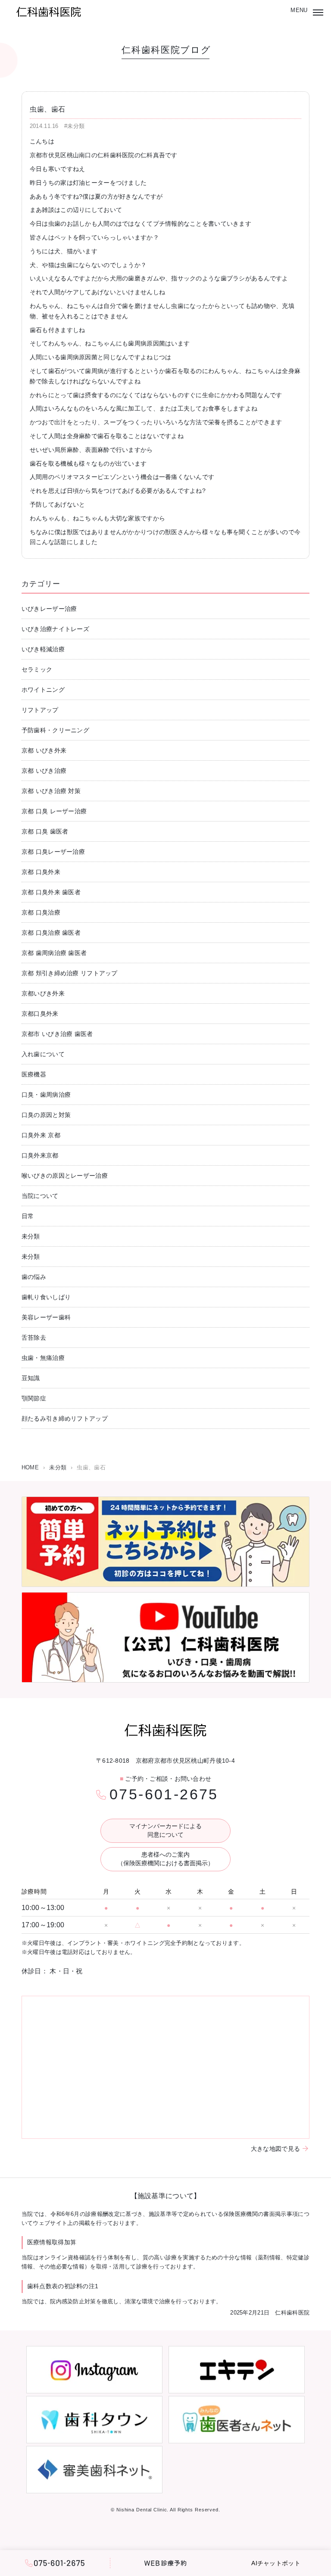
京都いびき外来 (43, 993)
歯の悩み (34, 1277)
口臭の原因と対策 (46, 1115)
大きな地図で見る (275, 2149)
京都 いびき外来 (44, 750)
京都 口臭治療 (41, 912)
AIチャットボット (276, 2563)
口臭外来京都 (40, 1155)
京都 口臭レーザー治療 (53, 852)
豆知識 (31, 1378)
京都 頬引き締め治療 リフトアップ (70, 973)
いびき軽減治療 (43, 649)
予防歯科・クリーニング (55, 730)
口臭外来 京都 (41, 1135)
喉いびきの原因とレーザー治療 (65, 1176)
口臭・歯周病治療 (46, 1095)
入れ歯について (43, 1054)
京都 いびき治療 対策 (51, 791)
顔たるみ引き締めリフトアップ (65, 1419)
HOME (30, 1467)
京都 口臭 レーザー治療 (54, 811)
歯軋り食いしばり (46, 1297)
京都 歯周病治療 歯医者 (54, 953)
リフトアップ (40, 710)
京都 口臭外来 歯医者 (51, 892)
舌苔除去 (34, 1338)
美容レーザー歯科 (46, 1317)
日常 (28, 1216)
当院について (40, 1196)
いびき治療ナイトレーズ (55, 629)
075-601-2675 (164, 1794)
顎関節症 (34, 1398)
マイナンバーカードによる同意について (165, 1830)
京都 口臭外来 (41, 872)
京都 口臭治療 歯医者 (51, 933)
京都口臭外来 (40, 1014)
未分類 (31, 1236)
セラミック (37, 669)
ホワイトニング (43, 690)
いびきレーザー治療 (49, 609)
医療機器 (34, 1074)
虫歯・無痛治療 (43, 1358)
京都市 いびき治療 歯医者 (57, 1034)
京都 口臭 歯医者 (45, 831)
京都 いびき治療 (44, 771)
